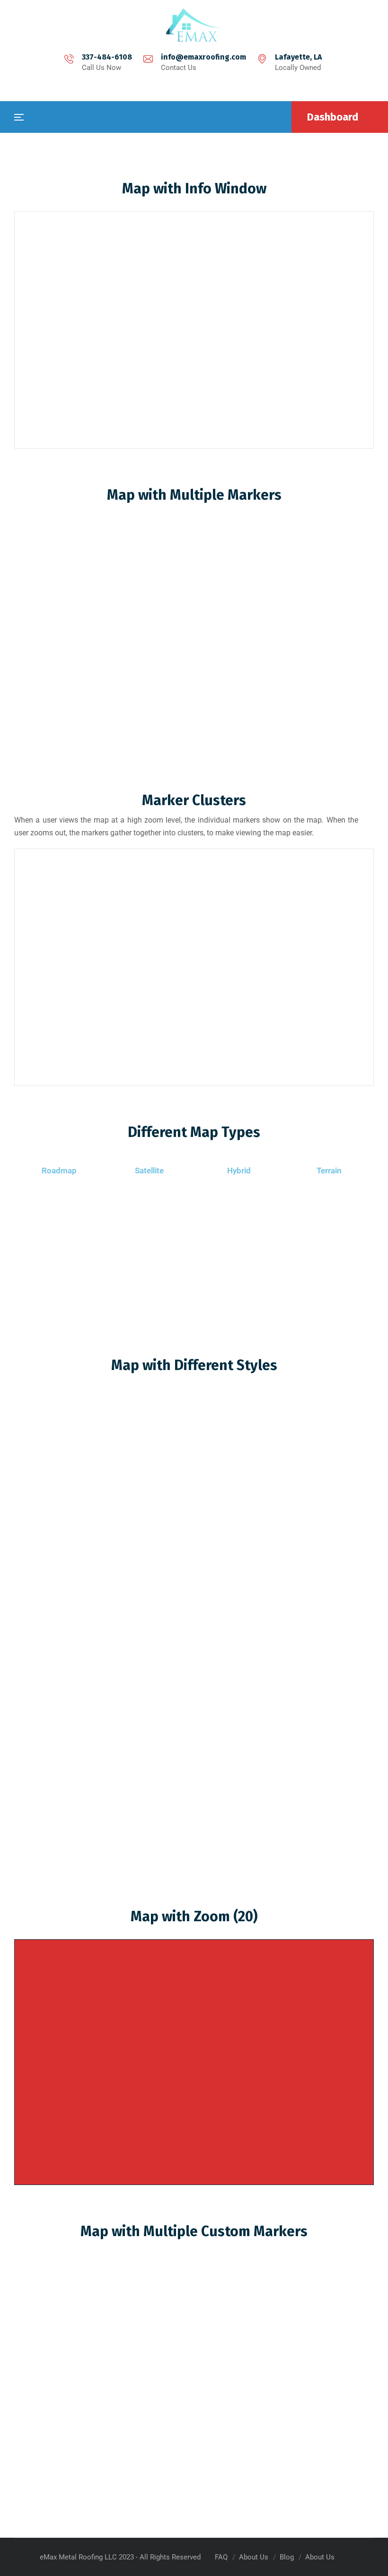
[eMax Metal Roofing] (194, 25)
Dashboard (333, 117)
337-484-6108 (107, 57)
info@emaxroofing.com (203, 57)
